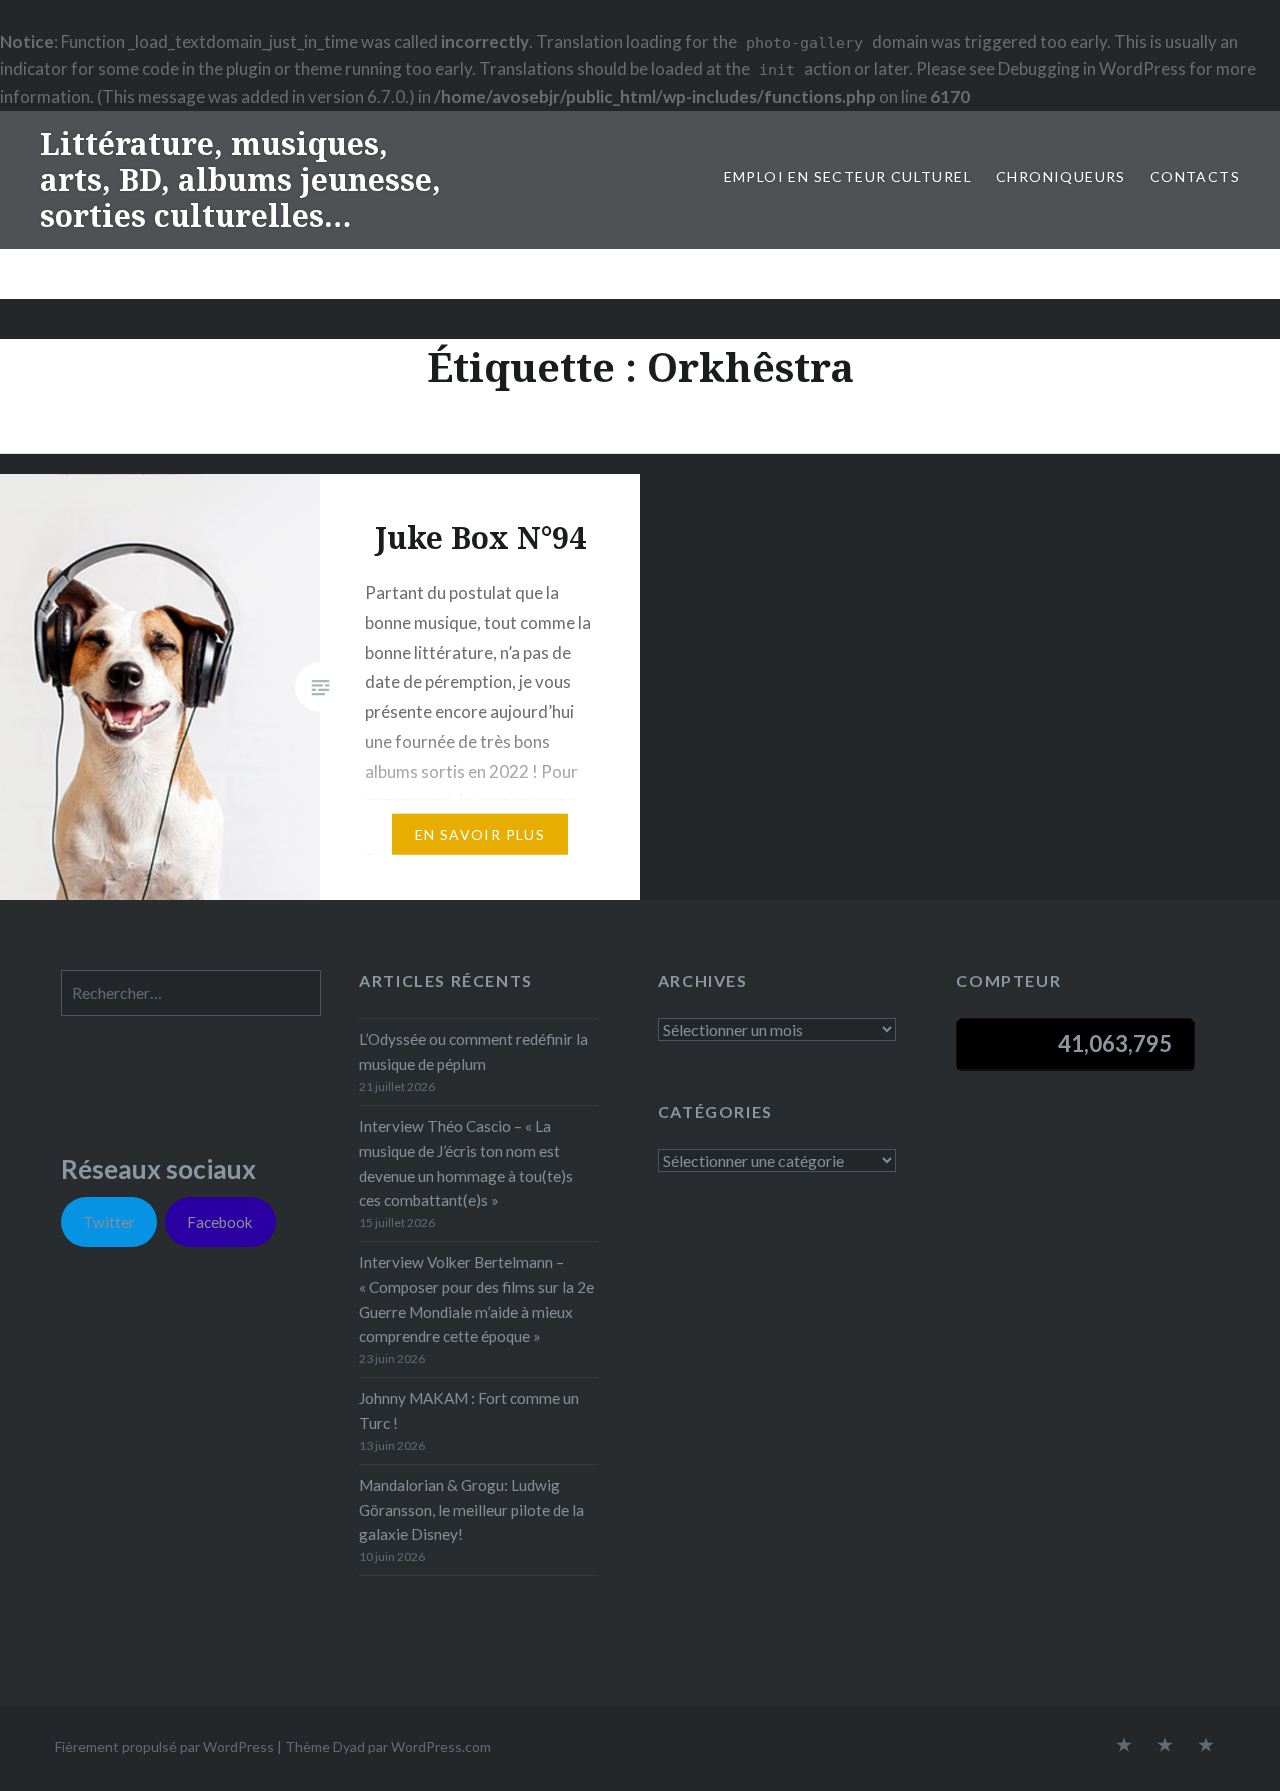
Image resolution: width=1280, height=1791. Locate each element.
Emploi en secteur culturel (848, 176)
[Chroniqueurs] (1165, 1746)
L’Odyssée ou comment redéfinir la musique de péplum (473, 1051)
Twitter (109, 1222)
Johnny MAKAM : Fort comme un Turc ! (469, 1410)
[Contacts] (1124, 1746)
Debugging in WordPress (1092, 68)
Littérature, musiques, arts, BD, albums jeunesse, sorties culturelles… (240, 179)
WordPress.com (441, 1746)
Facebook (220, 1222)
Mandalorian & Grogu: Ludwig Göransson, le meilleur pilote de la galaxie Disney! (471, 1510)
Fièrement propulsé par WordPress (164, 1746)
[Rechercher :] (191, 993)
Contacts (1195, 176)
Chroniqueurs (1061, 176)
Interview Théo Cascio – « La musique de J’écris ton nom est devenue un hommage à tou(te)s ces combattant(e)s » (466, 1163)
